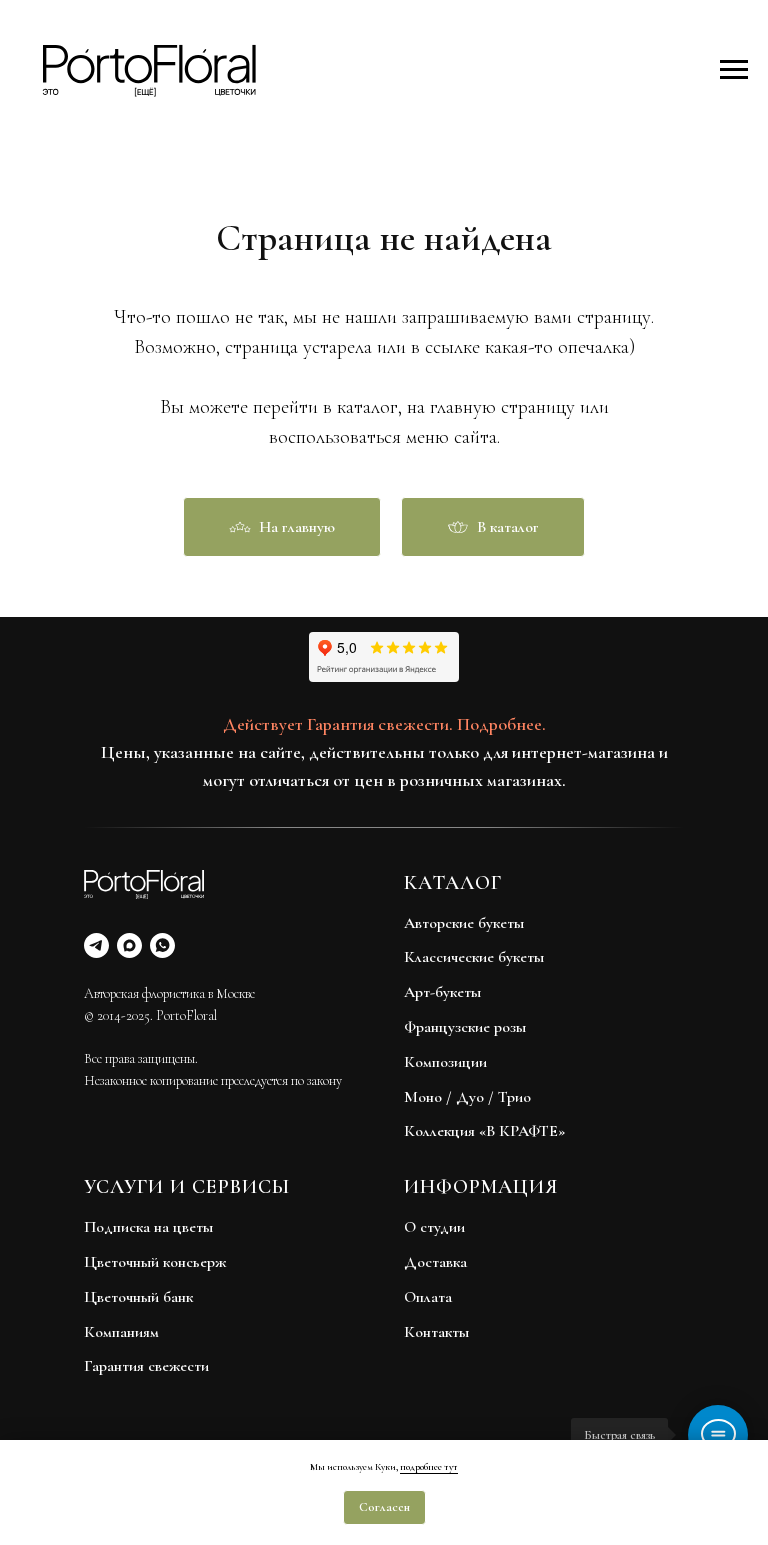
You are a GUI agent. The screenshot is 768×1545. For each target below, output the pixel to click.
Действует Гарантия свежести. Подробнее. (384, 724)
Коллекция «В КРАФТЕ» (484, 1131)
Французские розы (465, 1027)
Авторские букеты (464, 923)
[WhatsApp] (162, 945)
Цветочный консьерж (155, 1262)
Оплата (428, 1297)
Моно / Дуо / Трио (467, 1097)
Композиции (445, 1062)
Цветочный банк (138, 1297)
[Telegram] (96, 945)
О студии (434, 1227)
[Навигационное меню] (734, 70)
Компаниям (121, 1332)
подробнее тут (429, 1467)
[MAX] (129, 945)
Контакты (436, 1332)
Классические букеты (474, 957)
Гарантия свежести (146, 1366)
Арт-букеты (442, 992)
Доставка (435, 1262)
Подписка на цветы (148, 1227)
